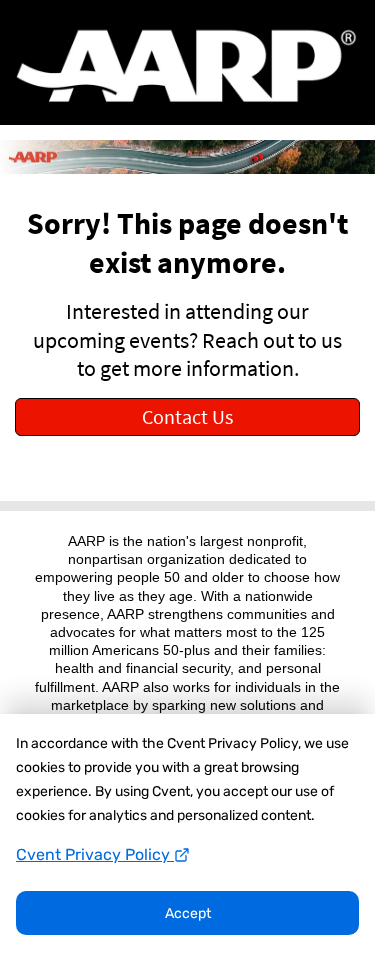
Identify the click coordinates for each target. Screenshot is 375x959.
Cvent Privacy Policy (95, 854)
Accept (188, 913)
